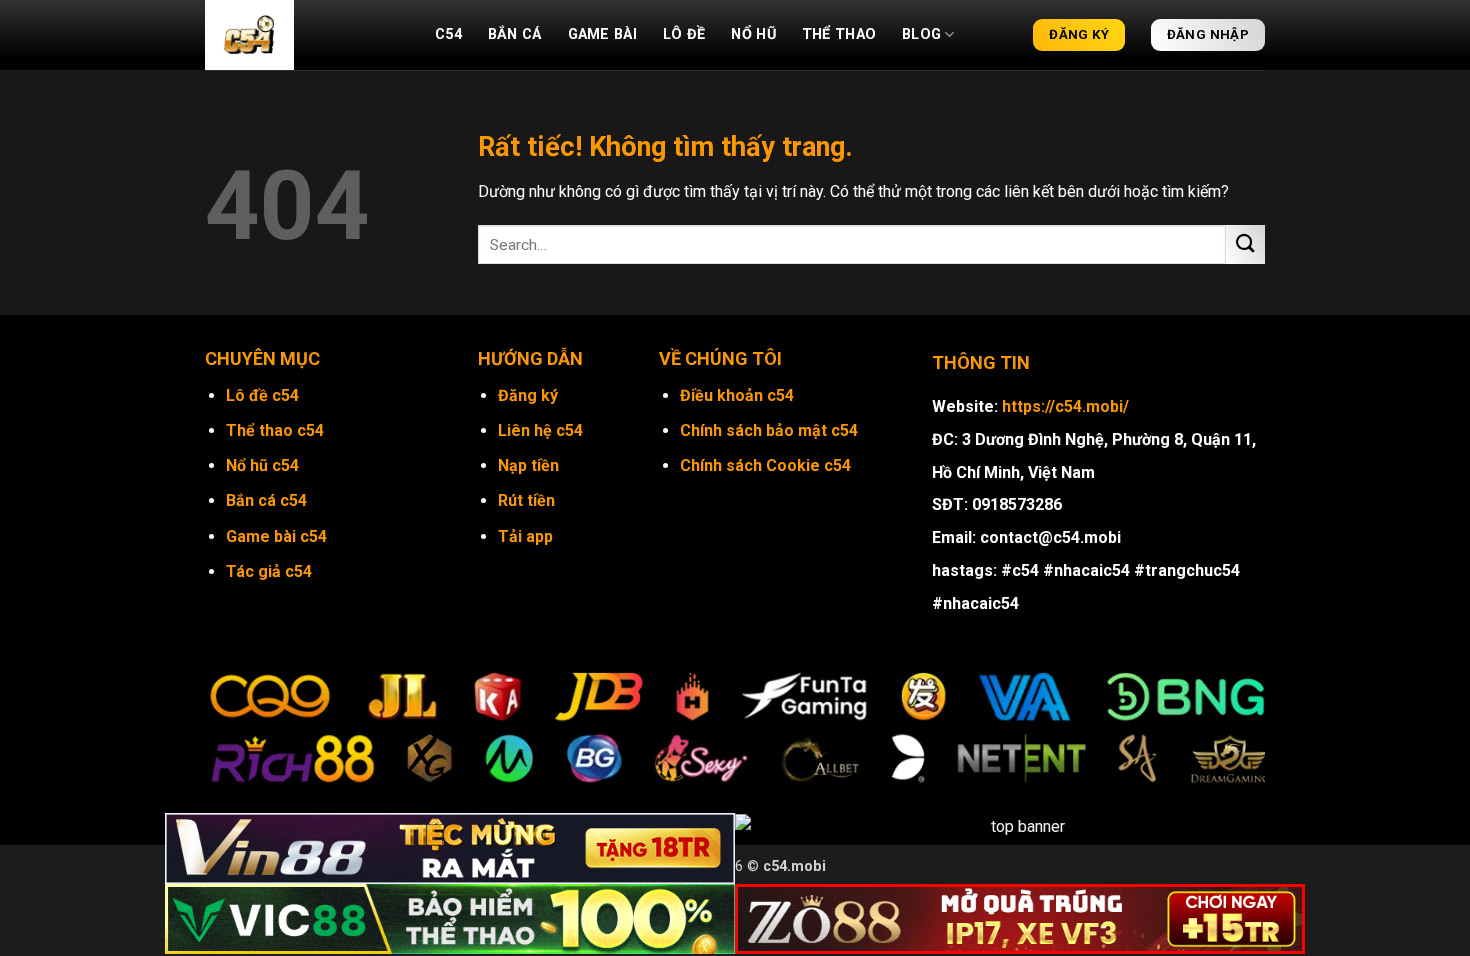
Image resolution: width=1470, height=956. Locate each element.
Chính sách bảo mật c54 (769, 430)
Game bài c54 (276, 536)
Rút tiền (526, 500)
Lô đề (684, 34)
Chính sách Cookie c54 (765, 465)
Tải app (525, 536)
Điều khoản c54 (737, 395)
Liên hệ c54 (540, 430)
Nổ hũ (753, 34)
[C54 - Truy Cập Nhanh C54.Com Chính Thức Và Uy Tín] (305, 35)
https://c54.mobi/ (1065, 406)
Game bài (602, 34)
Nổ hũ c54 (262, 465)
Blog (921, 34)
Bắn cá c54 (266, 500)
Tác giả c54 (269, 571)
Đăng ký (528, 395)
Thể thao (839, 34)
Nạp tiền (528, 465)
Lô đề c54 (262, 395)
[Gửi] (1245, 244)
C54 (448, 34)
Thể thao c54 (275, 430)
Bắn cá (515, 34)
